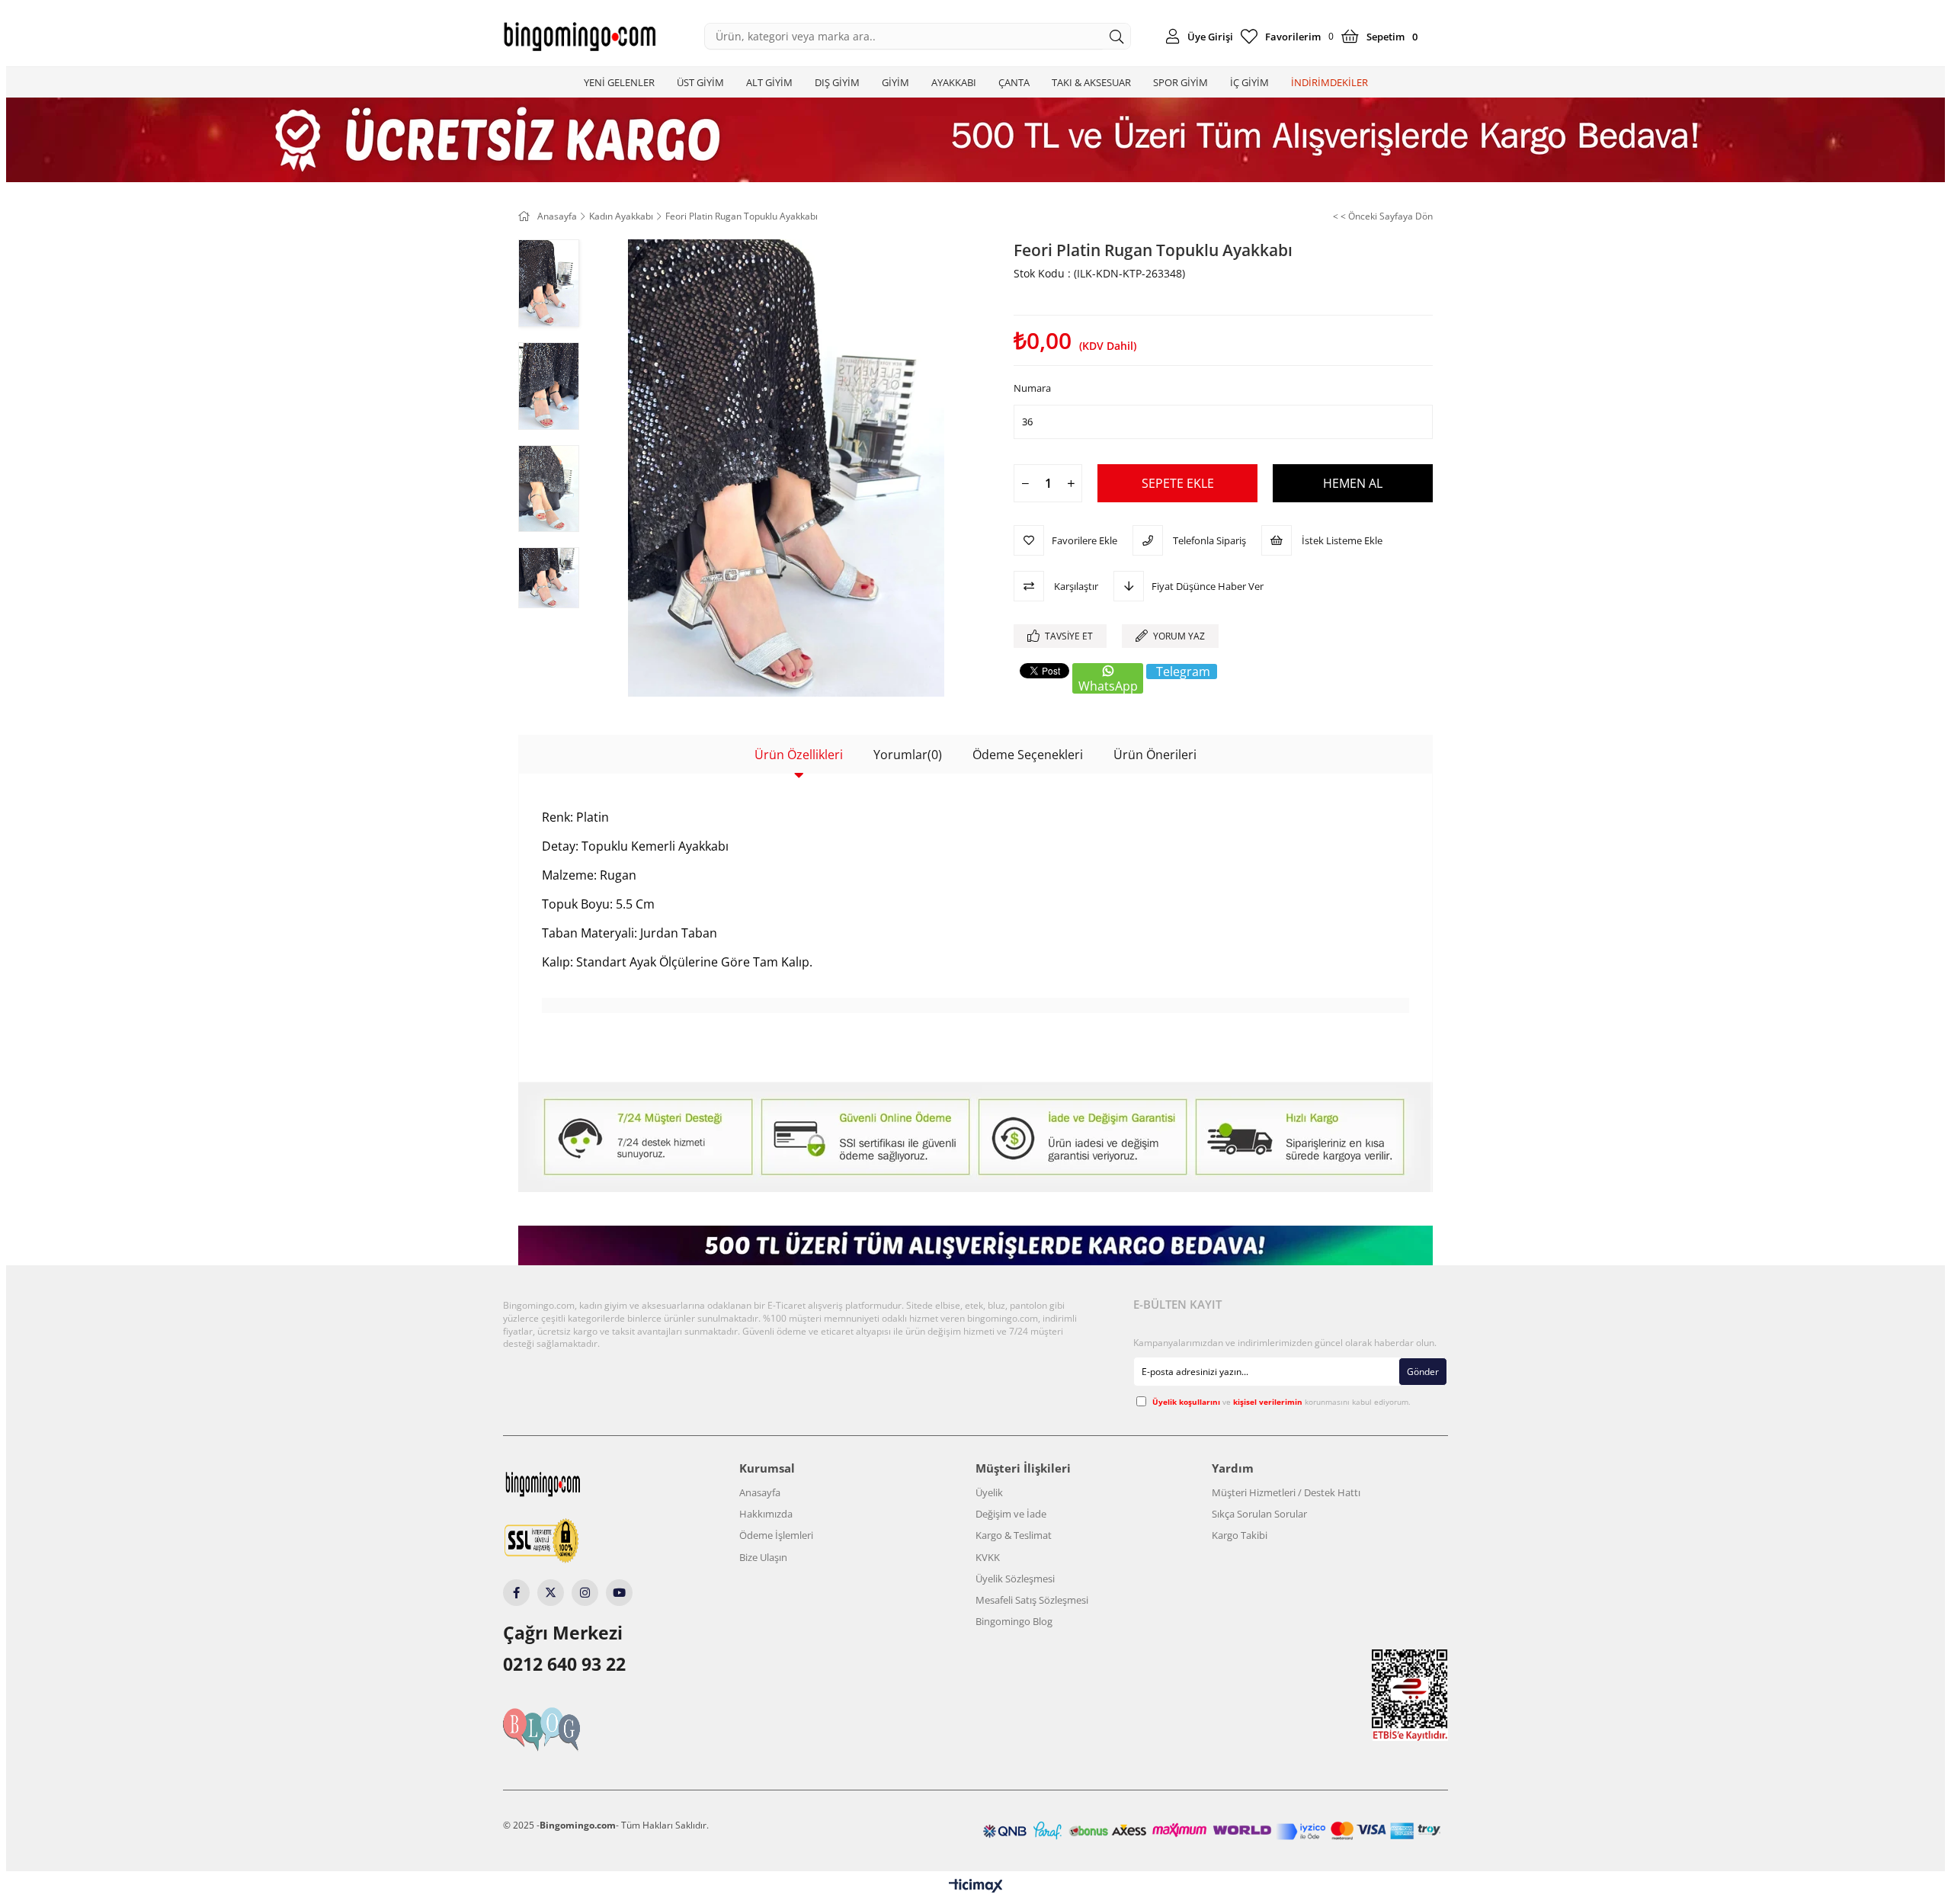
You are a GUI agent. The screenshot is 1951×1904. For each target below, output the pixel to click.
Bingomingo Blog (1014, 1621)
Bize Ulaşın (763, 1557)
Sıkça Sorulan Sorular (1259, 1514)
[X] (551, 1593)
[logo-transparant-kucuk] (572, 1484)
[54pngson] (1212, 1830)
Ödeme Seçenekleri (1028, 755)
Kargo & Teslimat (1014, 1535)
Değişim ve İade (1011, 1514)
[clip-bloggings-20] (570, 1729)
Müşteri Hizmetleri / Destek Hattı (1286, 1492)
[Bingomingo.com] (579, 37)
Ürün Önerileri (1155, 755)
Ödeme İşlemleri (776, 1535)
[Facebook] (516, 1593)
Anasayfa (760, 1492)
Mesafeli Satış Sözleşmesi (1032, 1600)
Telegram (1183, 672)
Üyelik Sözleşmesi (1015, 1579)
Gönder (1423, 1372)
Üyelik (989, 1492)
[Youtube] (619, 1593)
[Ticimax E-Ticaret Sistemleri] (976, 1886)
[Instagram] (585, 1593)
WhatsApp (1108, 686)
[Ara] (1117, 36)
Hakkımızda (766, 1514)
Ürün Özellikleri (799, 755)
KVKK (988, 1557)
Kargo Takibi (1240, 1535)
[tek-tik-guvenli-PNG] (570, 1542)
